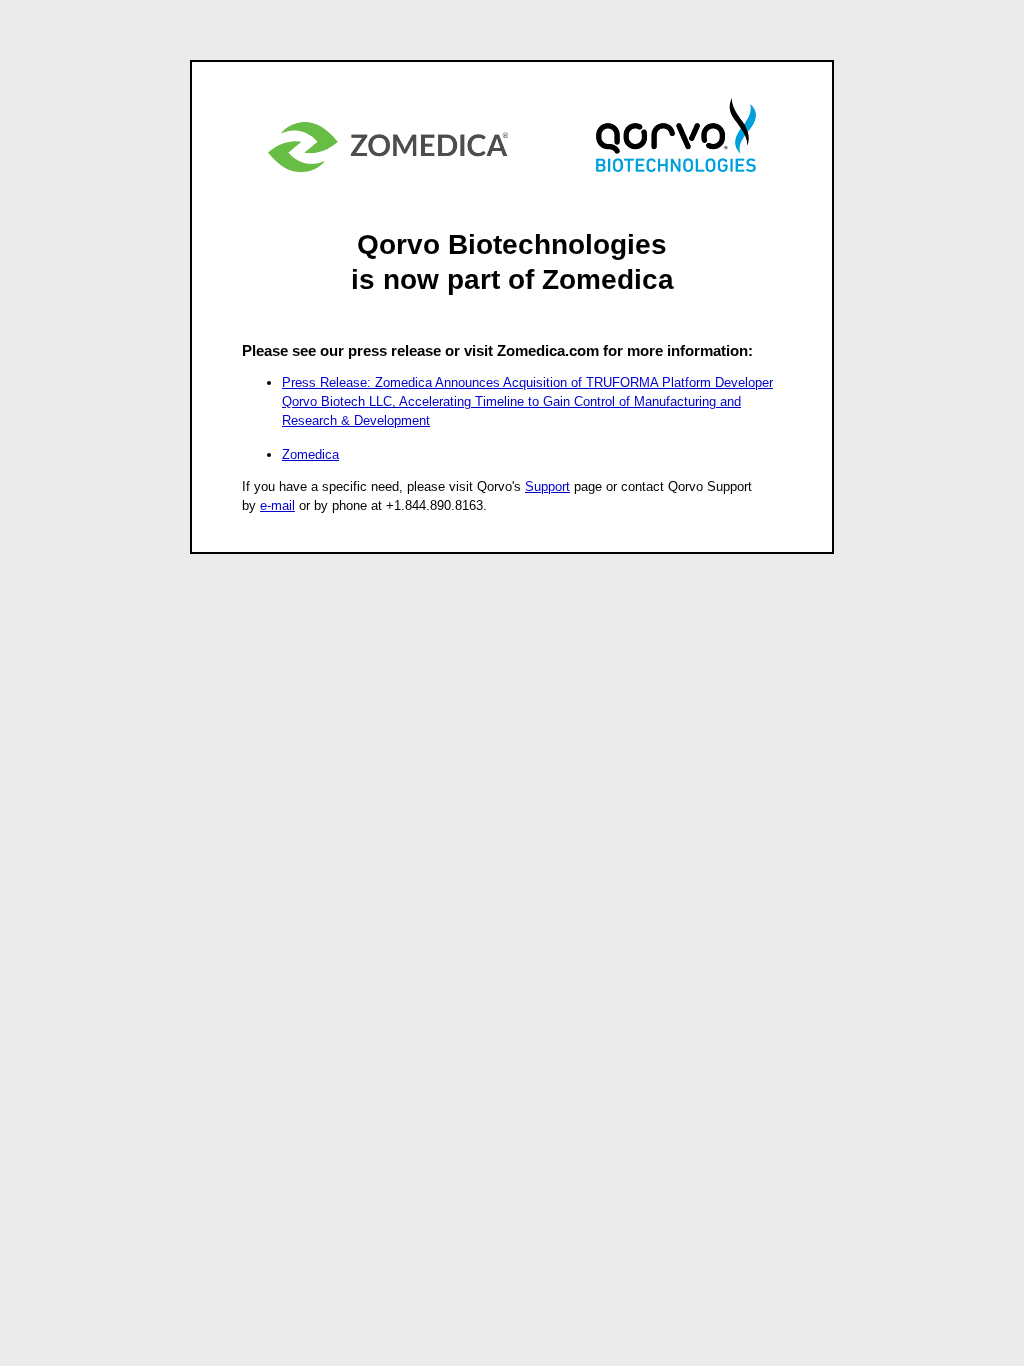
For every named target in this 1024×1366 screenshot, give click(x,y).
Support (547, 486)
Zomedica (310, 454)
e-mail (277, 505)
